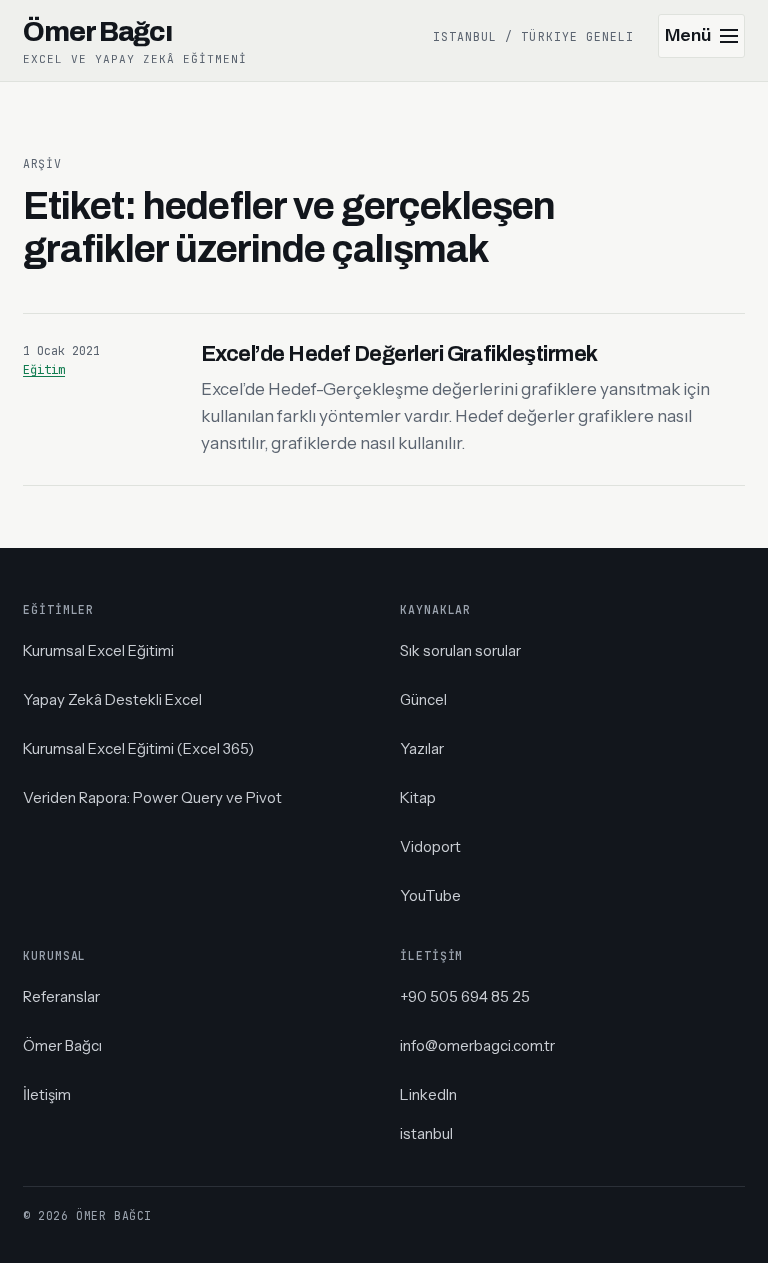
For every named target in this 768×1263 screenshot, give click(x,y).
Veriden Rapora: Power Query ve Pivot (152, 797)
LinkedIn (428, 1094)
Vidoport (430, 846)
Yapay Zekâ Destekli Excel (112, 699)
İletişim (47, 1094)
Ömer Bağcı (62, 1045)
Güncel (423, 699)
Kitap (418, 797)
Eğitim (44, 370)
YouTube (430, 895)
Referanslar (61, 996)
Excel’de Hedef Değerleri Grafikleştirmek (399, 354)
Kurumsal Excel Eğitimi (98, 650)
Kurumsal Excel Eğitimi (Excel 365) (138, 748)
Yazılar (422, 748)
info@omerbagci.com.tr (477, 1045)
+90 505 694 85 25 (465, 996)
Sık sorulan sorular (460, 650)
